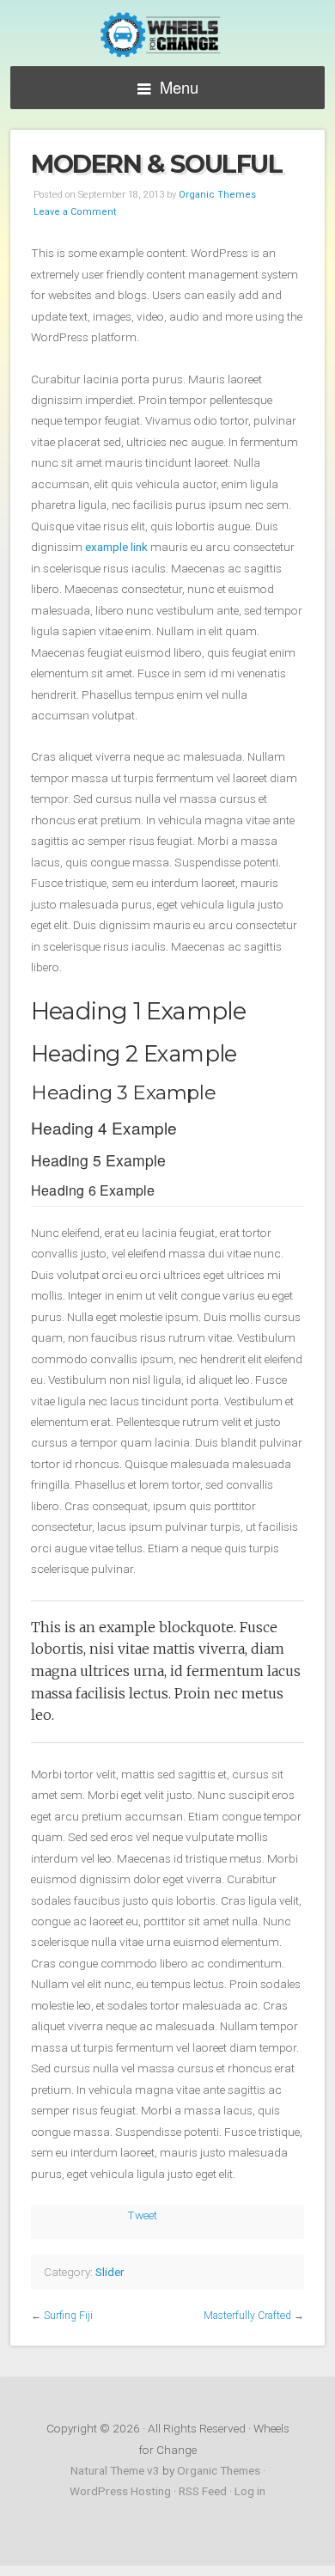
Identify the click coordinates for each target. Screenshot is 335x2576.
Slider (110, 2272)
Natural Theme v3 (115, 2470)
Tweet (142, 2215)
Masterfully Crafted (247, 2316)
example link (116, 547)
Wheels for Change (167, 35)
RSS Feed (203, 2491)
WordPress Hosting (120, 2491)
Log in (250, 2491)
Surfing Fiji (68, 2316)
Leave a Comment (75, 212)
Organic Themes (217, 195)
